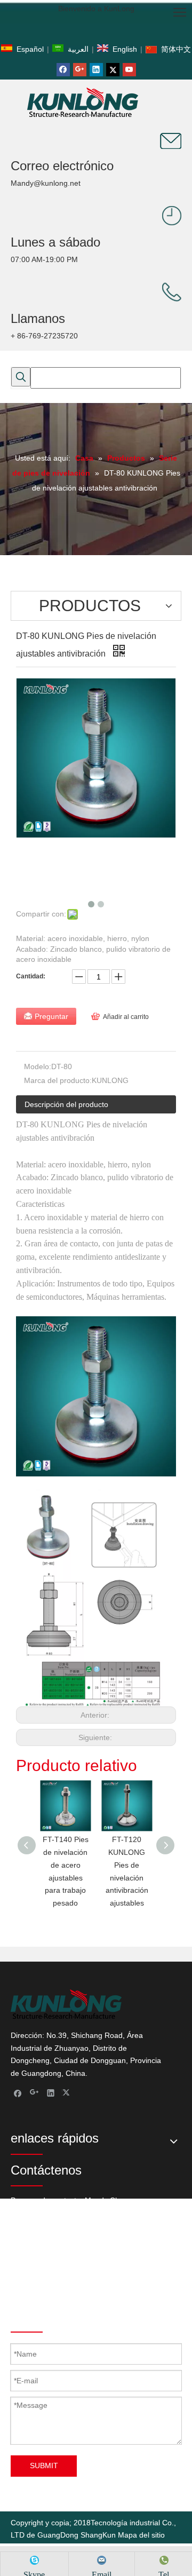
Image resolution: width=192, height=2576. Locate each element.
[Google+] (80, 70)
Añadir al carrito (126, 1017)
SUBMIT (44, 2466)
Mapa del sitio (141, 2535)
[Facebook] (63, 70)
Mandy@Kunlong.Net (113, 2290)
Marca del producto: (58, 1080)
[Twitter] (113, 70)
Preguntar (51, 1016)
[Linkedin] (96, 70)
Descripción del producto (66, 1104)
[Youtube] (129, 70)
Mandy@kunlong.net (46, 183)
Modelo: (38, 1066)
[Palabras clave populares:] (21, 377)
